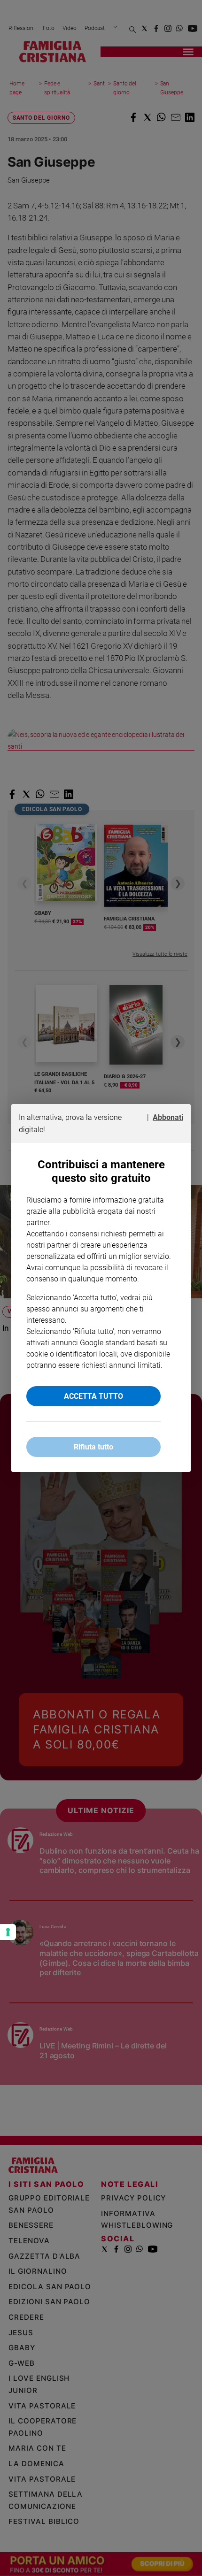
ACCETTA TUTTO (93, 1396)
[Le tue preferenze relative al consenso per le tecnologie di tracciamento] (8, 1932)
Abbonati (168, 1117)
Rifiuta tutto (93, 1447)
